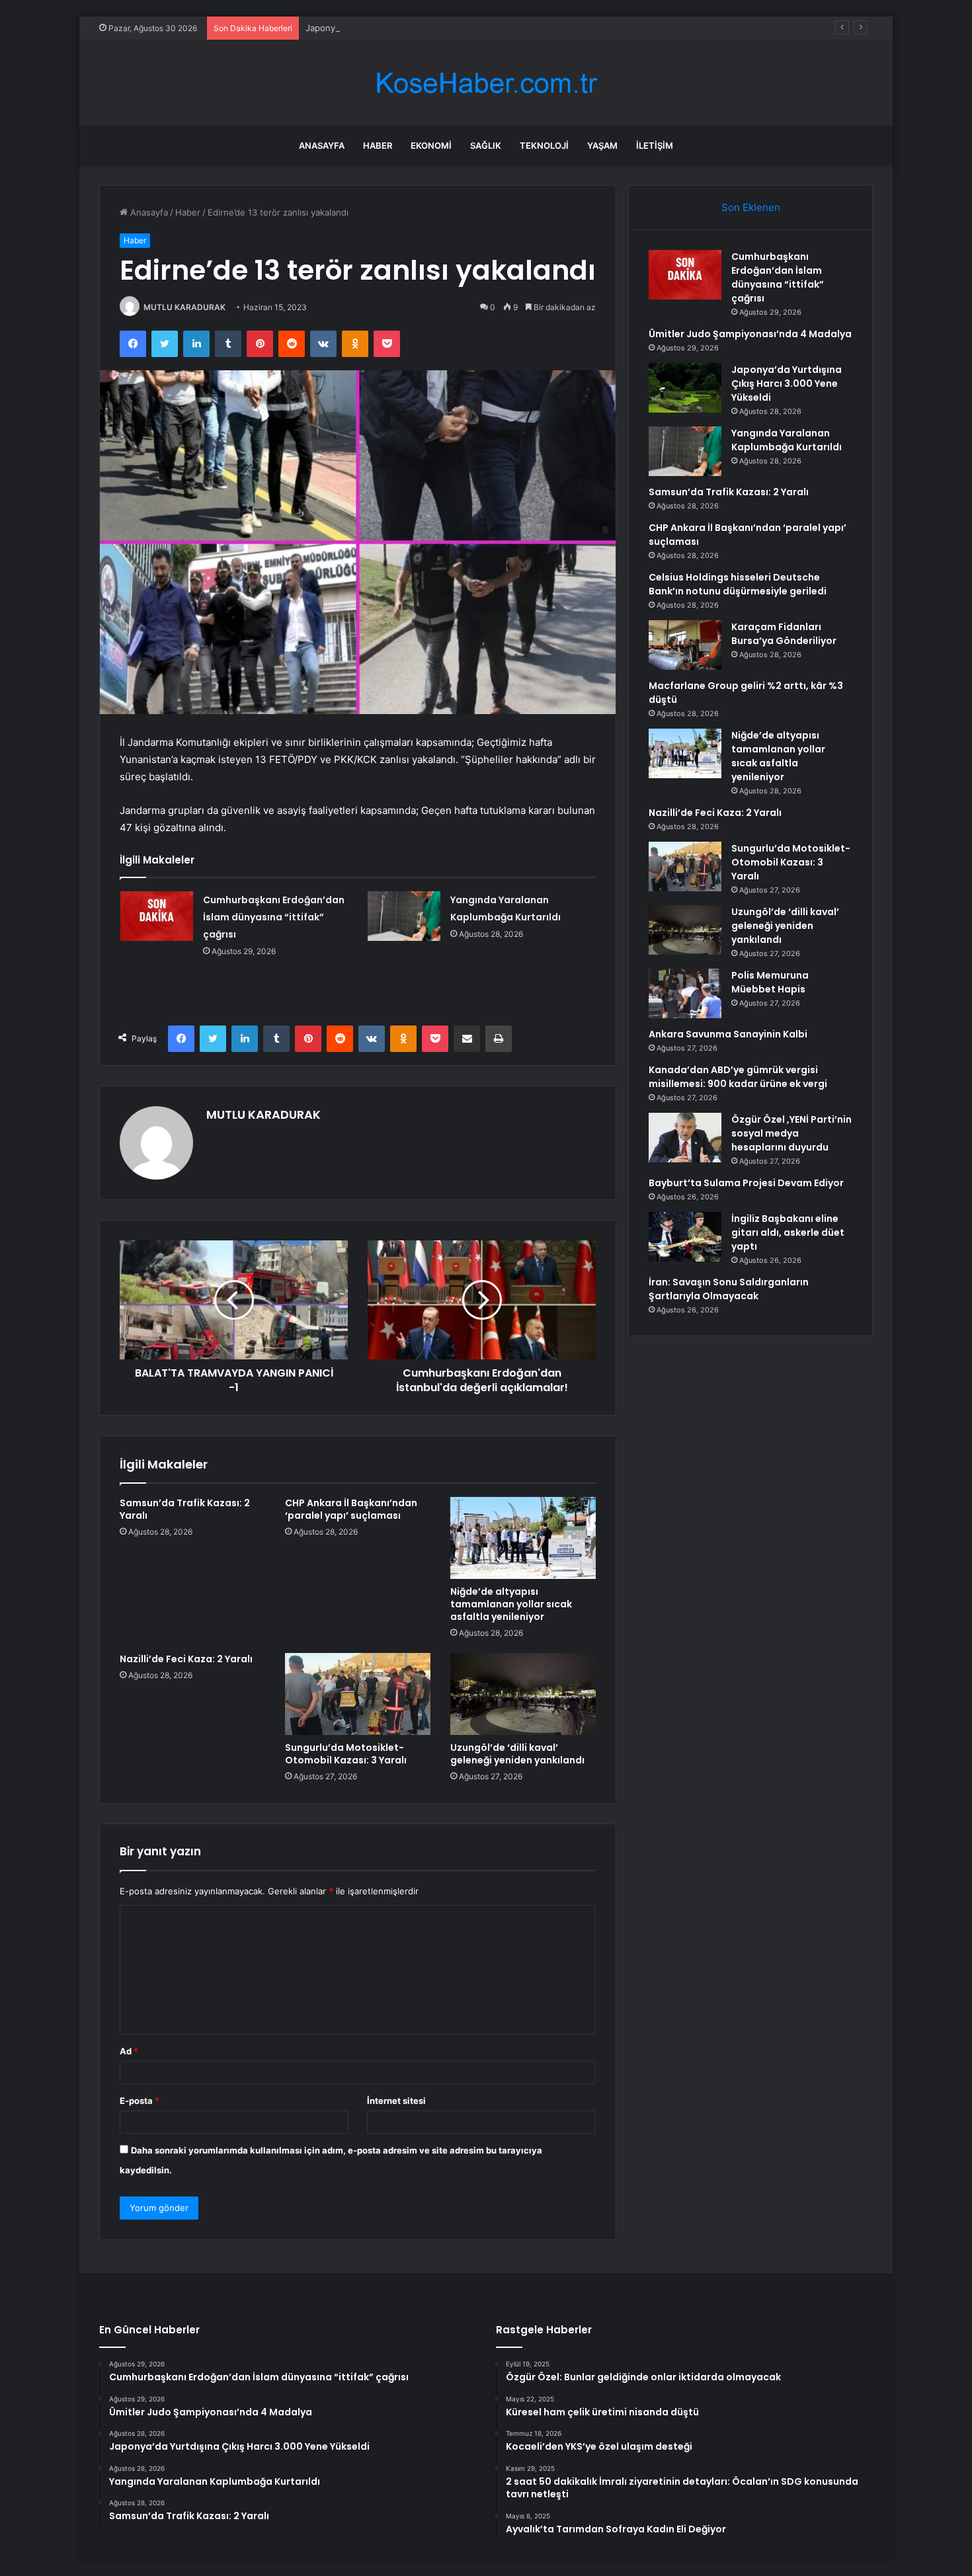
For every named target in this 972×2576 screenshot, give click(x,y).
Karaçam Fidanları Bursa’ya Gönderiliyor (784, 634)
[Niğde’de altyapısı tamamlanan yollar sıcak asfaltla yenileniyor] (523, 1538)
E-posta (140, 2101)
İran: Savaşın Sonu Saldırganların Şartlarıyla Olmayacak (729, 1289)
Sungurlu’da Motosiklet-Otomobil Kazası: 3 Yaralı (346, 1754)
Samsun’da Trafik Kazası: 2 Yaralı (185, 1509)
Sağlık (486, 145)
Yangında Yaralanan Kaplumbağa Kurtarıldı (787, 440)
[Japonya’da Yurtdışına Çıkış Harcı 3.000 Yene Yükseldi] (685, 388)
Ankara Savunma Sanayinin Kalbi (728, 1034)
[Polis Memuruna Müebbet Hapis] (685, 993)
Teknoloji (544, 145)
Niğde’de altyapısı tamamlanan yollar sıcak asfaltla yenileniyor (511, 1604)
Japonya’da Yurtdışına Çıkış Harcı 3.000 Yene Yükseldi (416, 28)
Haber (378, 145)
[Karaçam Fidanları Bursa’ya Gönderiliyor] (685, 645)
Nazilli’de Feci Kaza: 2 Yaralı (186, 1659)
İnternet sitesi (396, 2101)
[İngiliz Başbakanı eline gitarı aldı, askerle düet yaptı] (685, 1237)
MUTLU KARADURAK (184, 307)
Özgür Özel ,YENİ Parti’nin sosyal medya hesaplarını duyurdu (791, 1133)
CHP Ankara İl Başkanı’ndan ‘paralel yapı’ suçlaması (351, 1509)
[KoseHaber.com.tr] (486, 83)
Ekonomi (431, 145)
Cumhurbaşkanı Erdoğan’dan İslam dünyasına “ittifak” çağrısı (274, 917)
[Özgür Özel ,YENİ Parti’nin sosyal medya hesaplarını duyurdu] (685, 1138)
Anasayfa (322, 145)
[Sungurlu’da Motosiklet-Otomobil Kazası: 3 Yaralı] (358, 1694)
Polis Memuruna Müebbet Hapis (770, 982)
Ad (129, 2051)
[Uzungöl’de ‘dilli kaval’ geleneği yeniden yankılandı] (523, 1694)
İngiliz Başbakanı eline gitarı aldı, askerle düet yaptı (788, 1232)
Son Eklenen (751, 207)
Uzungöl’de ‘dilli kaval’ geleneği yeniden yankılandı (517, 1754)
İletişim (655, 145)
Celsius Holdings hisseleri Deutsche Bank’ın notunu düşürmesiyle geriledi (738, 584)
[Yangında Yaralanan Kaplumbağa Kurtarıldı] (404, 916)
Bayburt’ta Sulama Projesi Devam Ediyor (746, 1183)
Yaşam (602, 145)
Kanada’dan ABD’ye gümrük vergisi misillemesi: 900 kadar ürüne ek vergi (738, 1077)
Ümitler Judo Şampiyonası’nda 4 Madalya (750, 334)
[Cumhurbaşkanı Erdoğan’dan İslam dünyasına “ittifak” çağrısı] (157, 916)
